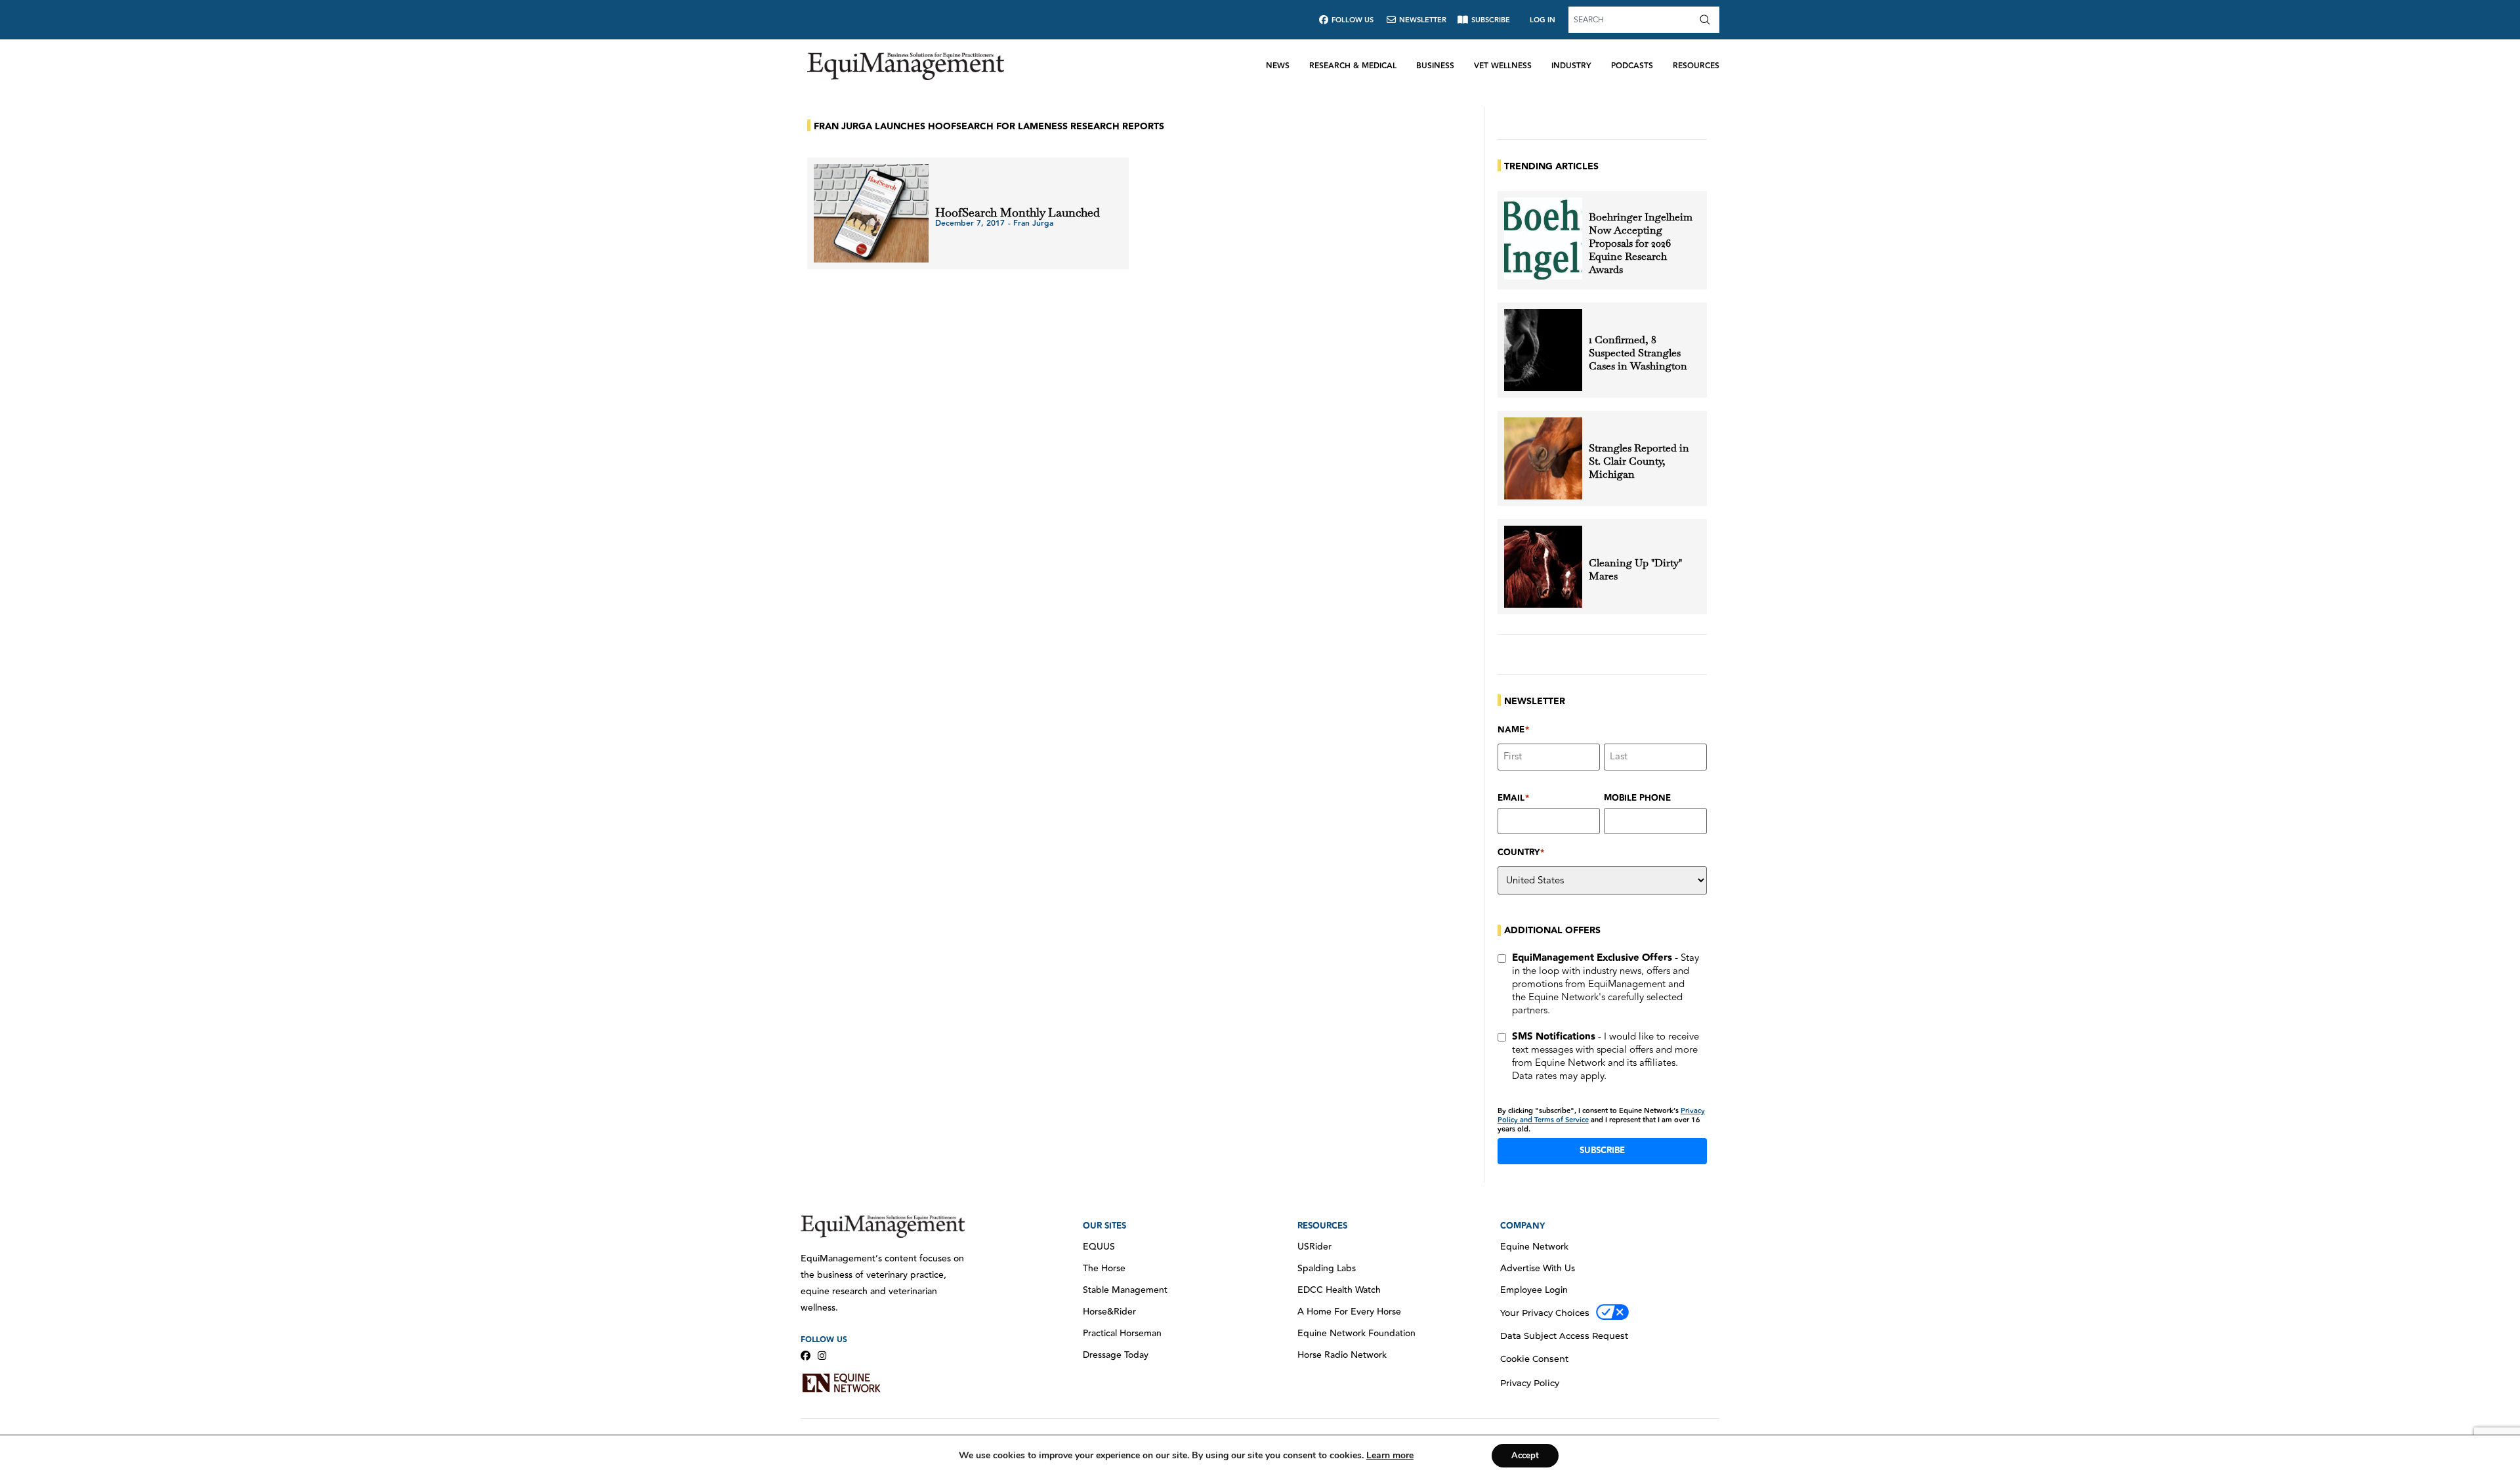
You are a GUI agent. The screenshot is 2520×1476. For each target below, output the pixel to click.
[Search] (1708, 20)
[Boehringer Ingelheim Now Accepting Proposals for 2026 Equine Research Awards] (1543, 239)
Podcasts (1632, 66)
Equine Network (1534, 1247)
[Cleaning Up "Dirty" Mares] (1543, 567)
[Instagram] (822, 1356)
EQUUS (1099, 1247)
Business (1435, 66)
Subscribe (1602, 1150)
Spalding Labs (1327, 1269)
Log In (1543, 20)
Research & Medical (1353, 66)
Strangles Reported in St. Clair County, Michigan (1639, 461)
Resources (1696, 66)
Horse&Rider (1109, 1312)
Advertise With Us (1538, 1269)
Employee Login (1534, 1290)
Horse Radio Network (1342, 1355)
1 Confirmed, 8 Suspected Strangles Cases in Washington (1638, 353)
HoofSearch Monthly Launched (1018, 212)
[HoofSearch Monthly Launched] (871, 213)
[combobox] (1632, 20)
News (1278, 66)
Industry (1571, 66)
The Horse (1104, 1269)
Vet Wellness (1503, 66)
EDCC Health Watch (1339, 1290)
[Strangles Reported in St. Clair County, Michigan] (1543, 458)
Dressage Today (1116, 1355)
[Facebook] (806, 1356)
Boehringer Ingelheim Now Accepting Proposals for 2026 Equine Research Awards (1641, 243)
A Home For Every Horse (1349, 1312)
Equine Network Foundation (1356, 1334)
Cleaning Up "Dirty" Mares (1635, 570)
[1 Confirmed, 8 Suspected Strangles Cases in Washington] (1543, 350)
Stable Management (1125, 1290)
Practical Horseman (1122, 1334)
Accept (1525, 1456)
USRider (1314, 1247)
